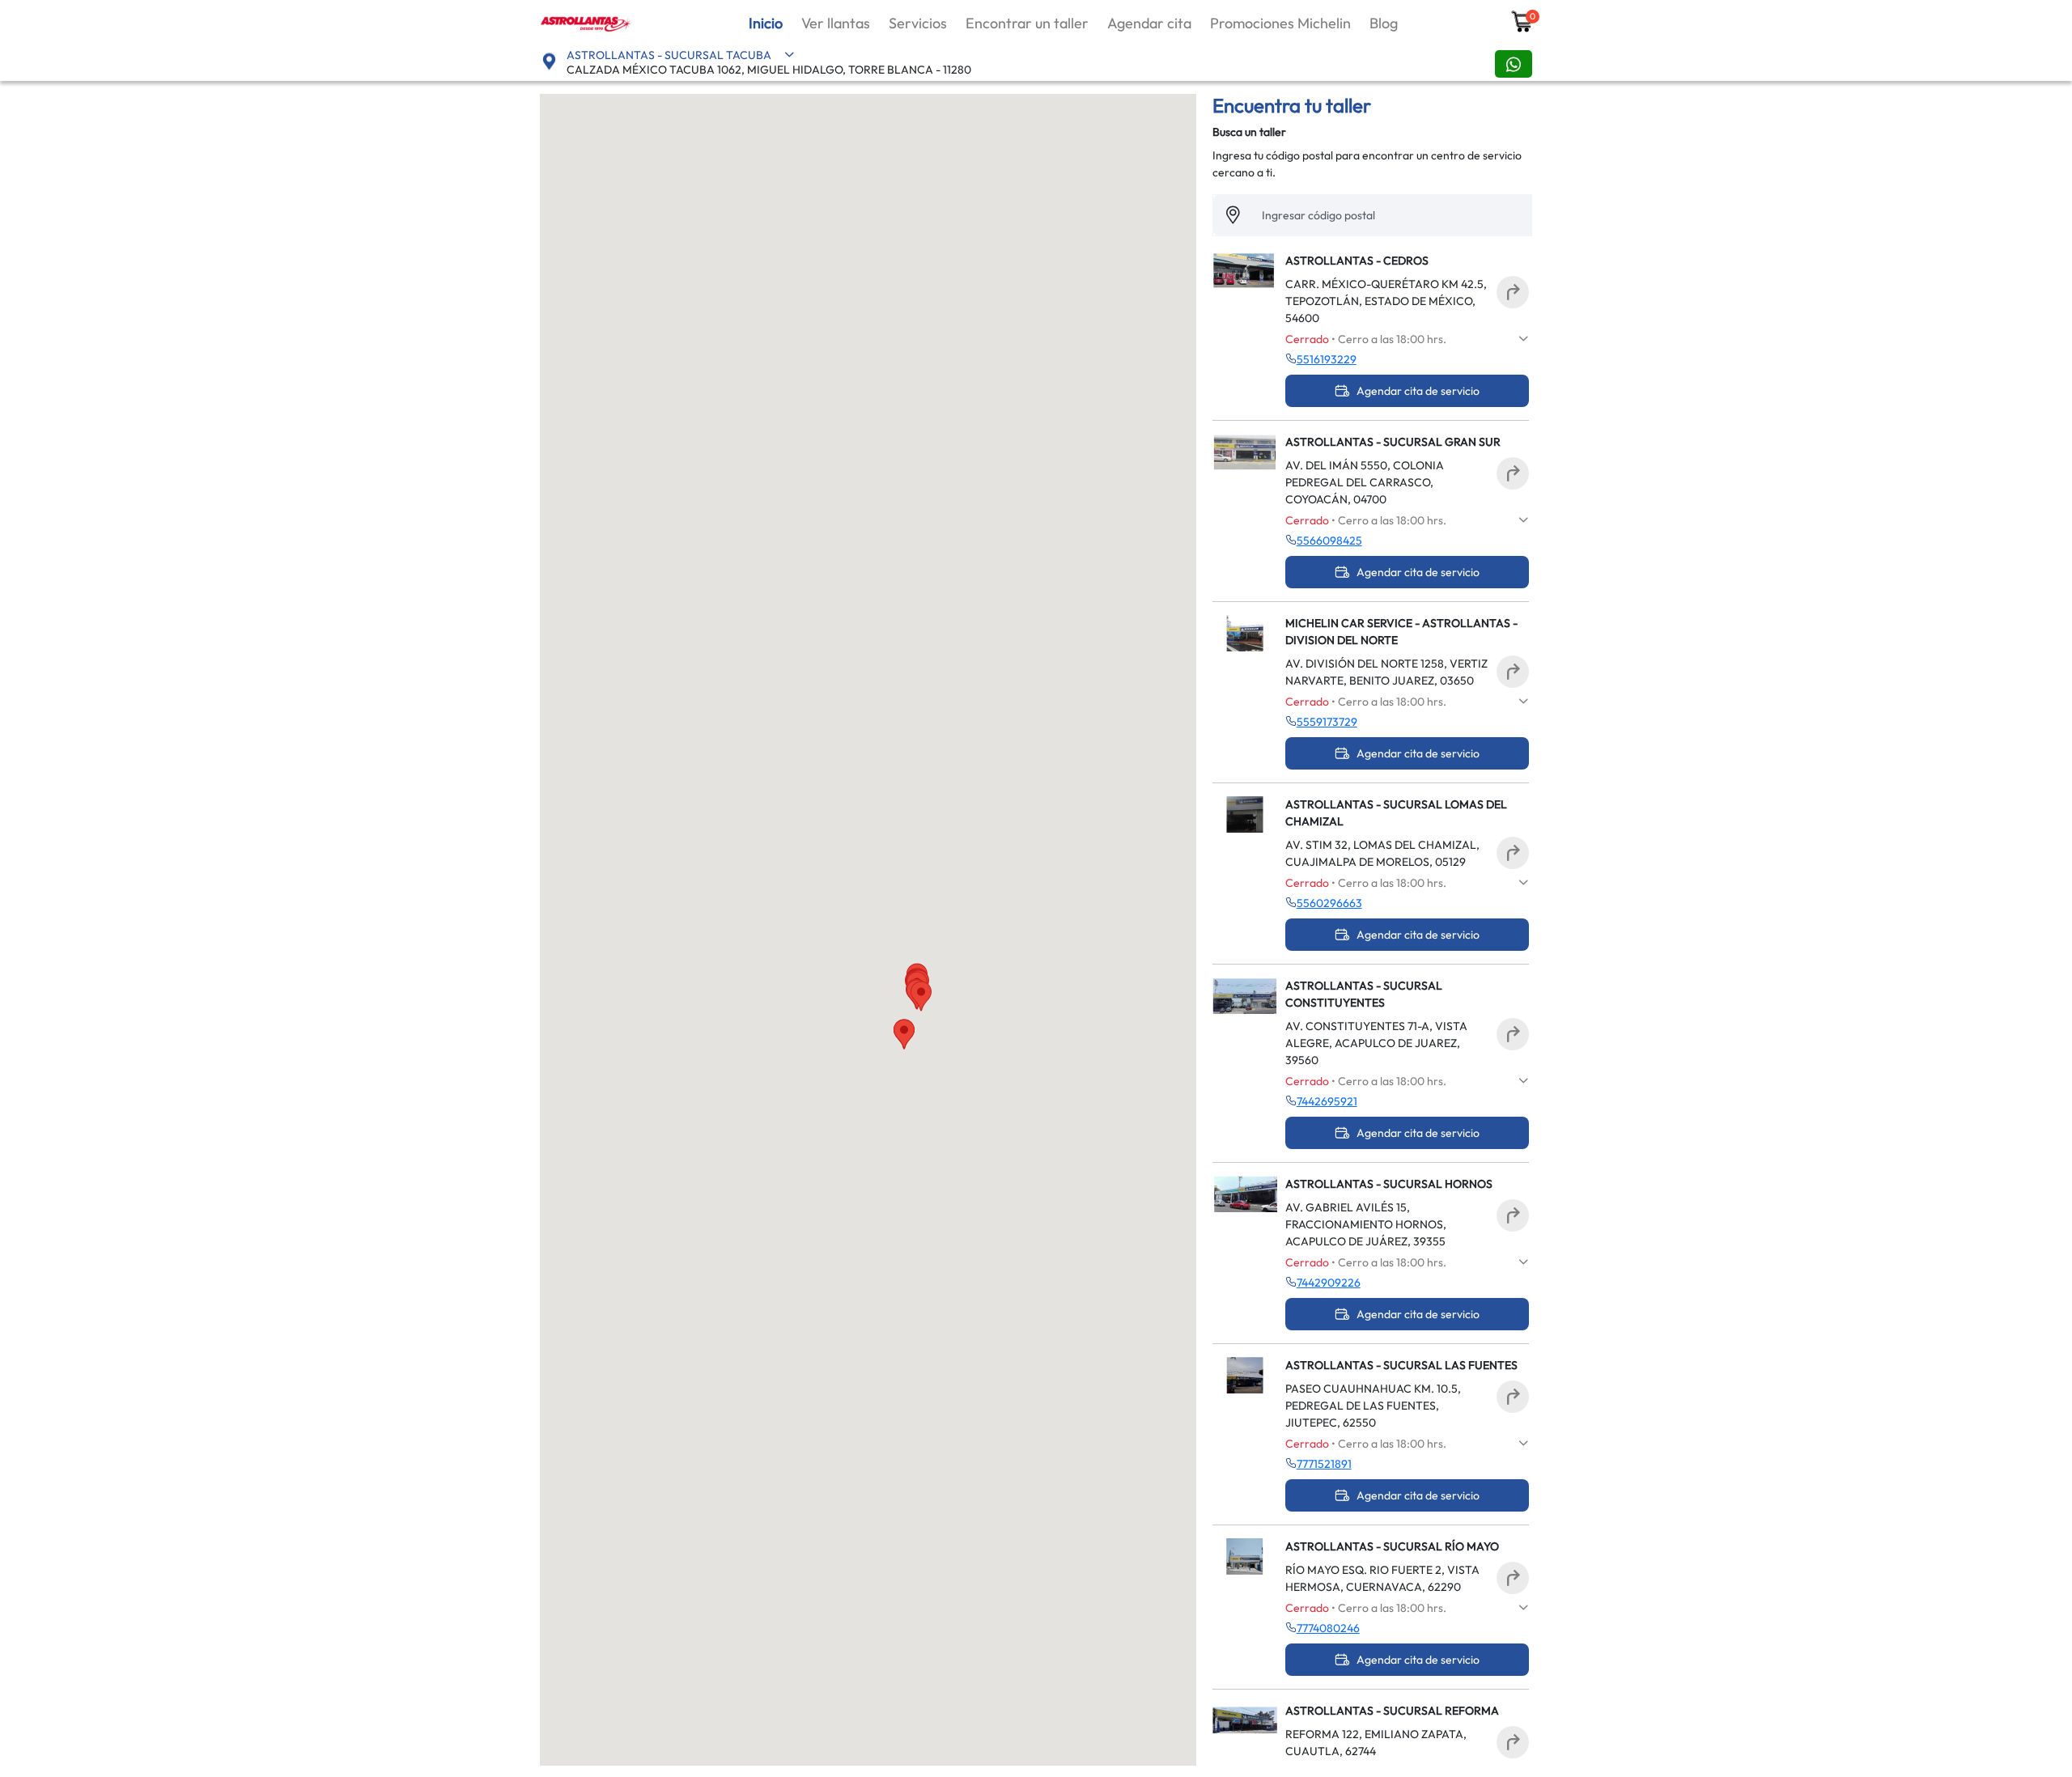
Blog (1384, 23)
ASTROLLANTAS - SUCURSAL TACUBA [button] (669, 55)
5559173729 (1327, 722)
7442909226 (1329, 1283)
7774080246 (1328, 1628)
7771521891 (1324, 1464)
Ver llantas (836, 23)
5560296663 (1329, 903)
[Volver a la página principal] (587, 22)
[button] (904, 1034)
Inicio (766, 23)
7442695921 (1327, 1101)
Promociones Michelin (1280, 23)
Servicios (918, 23)
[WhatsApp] (1514, 64)
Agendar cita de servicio (1418, 391)
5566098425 (1329, 541)
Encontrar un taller (1027, 23)
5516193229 (1327, 359)
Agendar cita (1149, 23)
